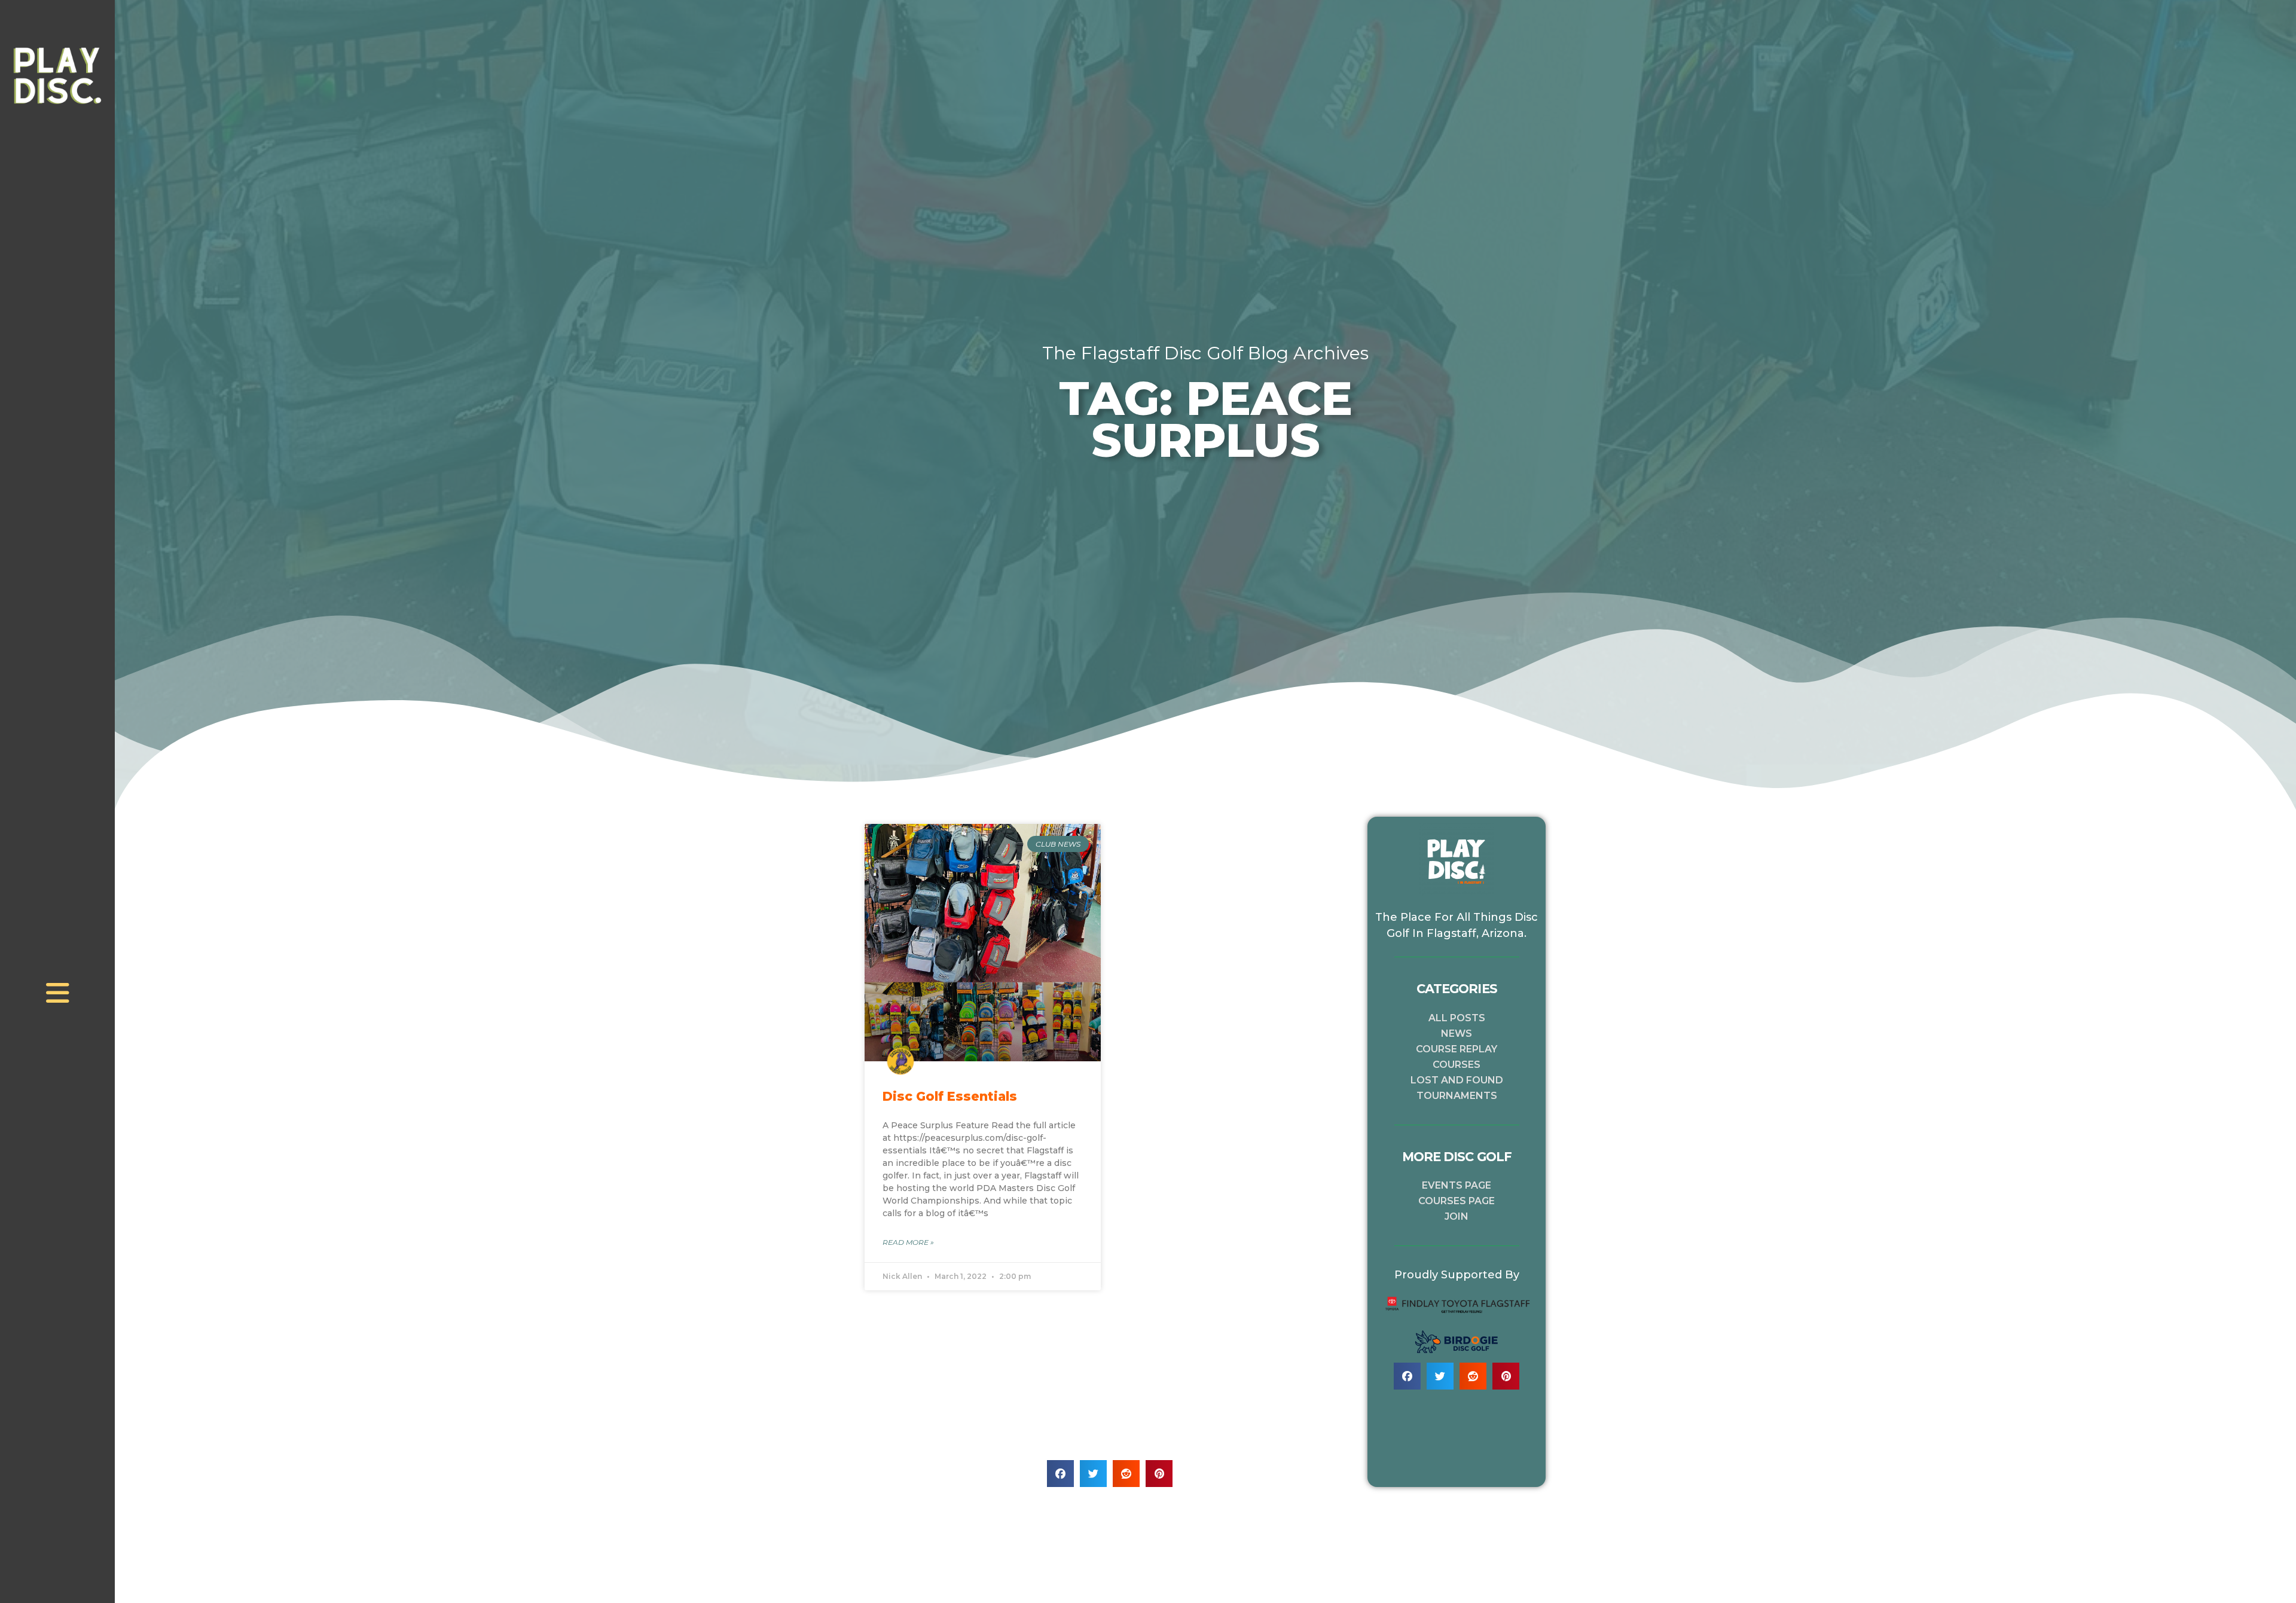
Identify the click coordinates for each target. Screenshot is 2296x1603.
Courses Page (1457, 1201)
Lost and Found (1457, 1080)
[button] (1060, 1474)
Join (1457, 1216)
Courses (1457, 1065)
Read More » (908, 1242)
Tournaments (1457, 1096)
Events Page (1457, 1185)
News (1457, 1033)
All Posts (1457, 1018)
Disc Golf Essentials (950, 1096)
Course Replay (1457, 1049)
